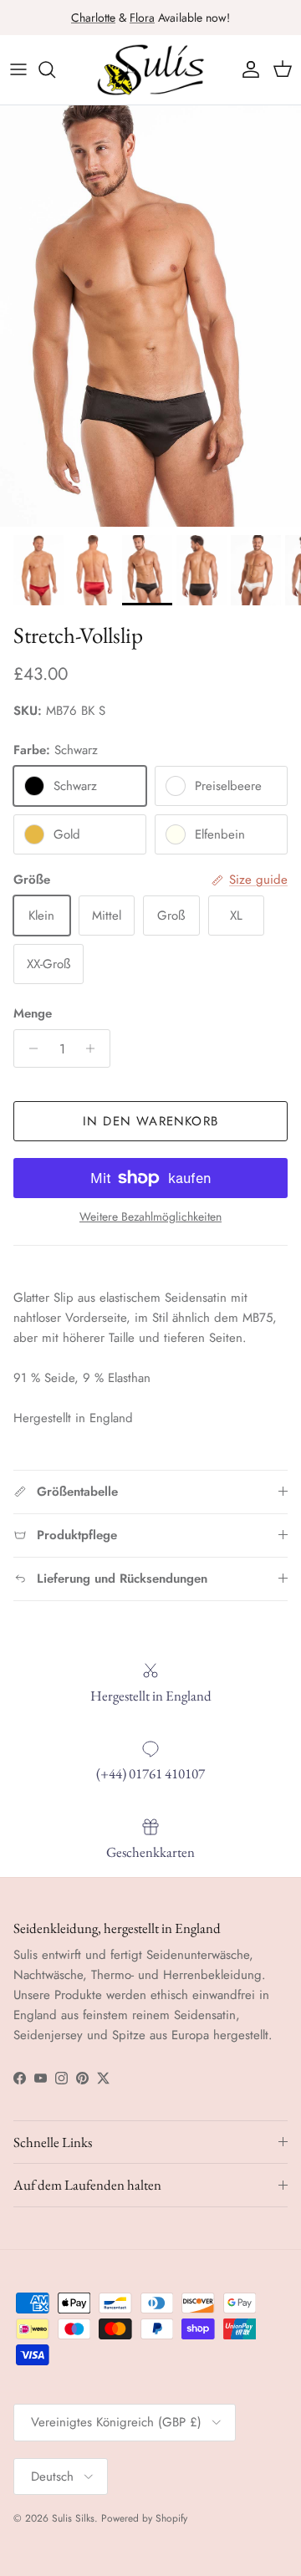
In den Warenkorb (150, 1121)
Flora (142, 18)
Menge (33, 1014)
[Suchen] (55, 69)
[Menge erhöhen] (95, 1048)
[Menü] (18, 69)
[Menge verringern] (29, 1048)
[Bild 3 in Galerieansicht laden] (150, 316)
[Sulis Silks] (150, 70)
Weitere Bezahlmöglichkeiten (150, 1217)
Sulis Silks (73, 2518)
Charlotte (93, 18)
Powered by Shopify (144, 2518)
